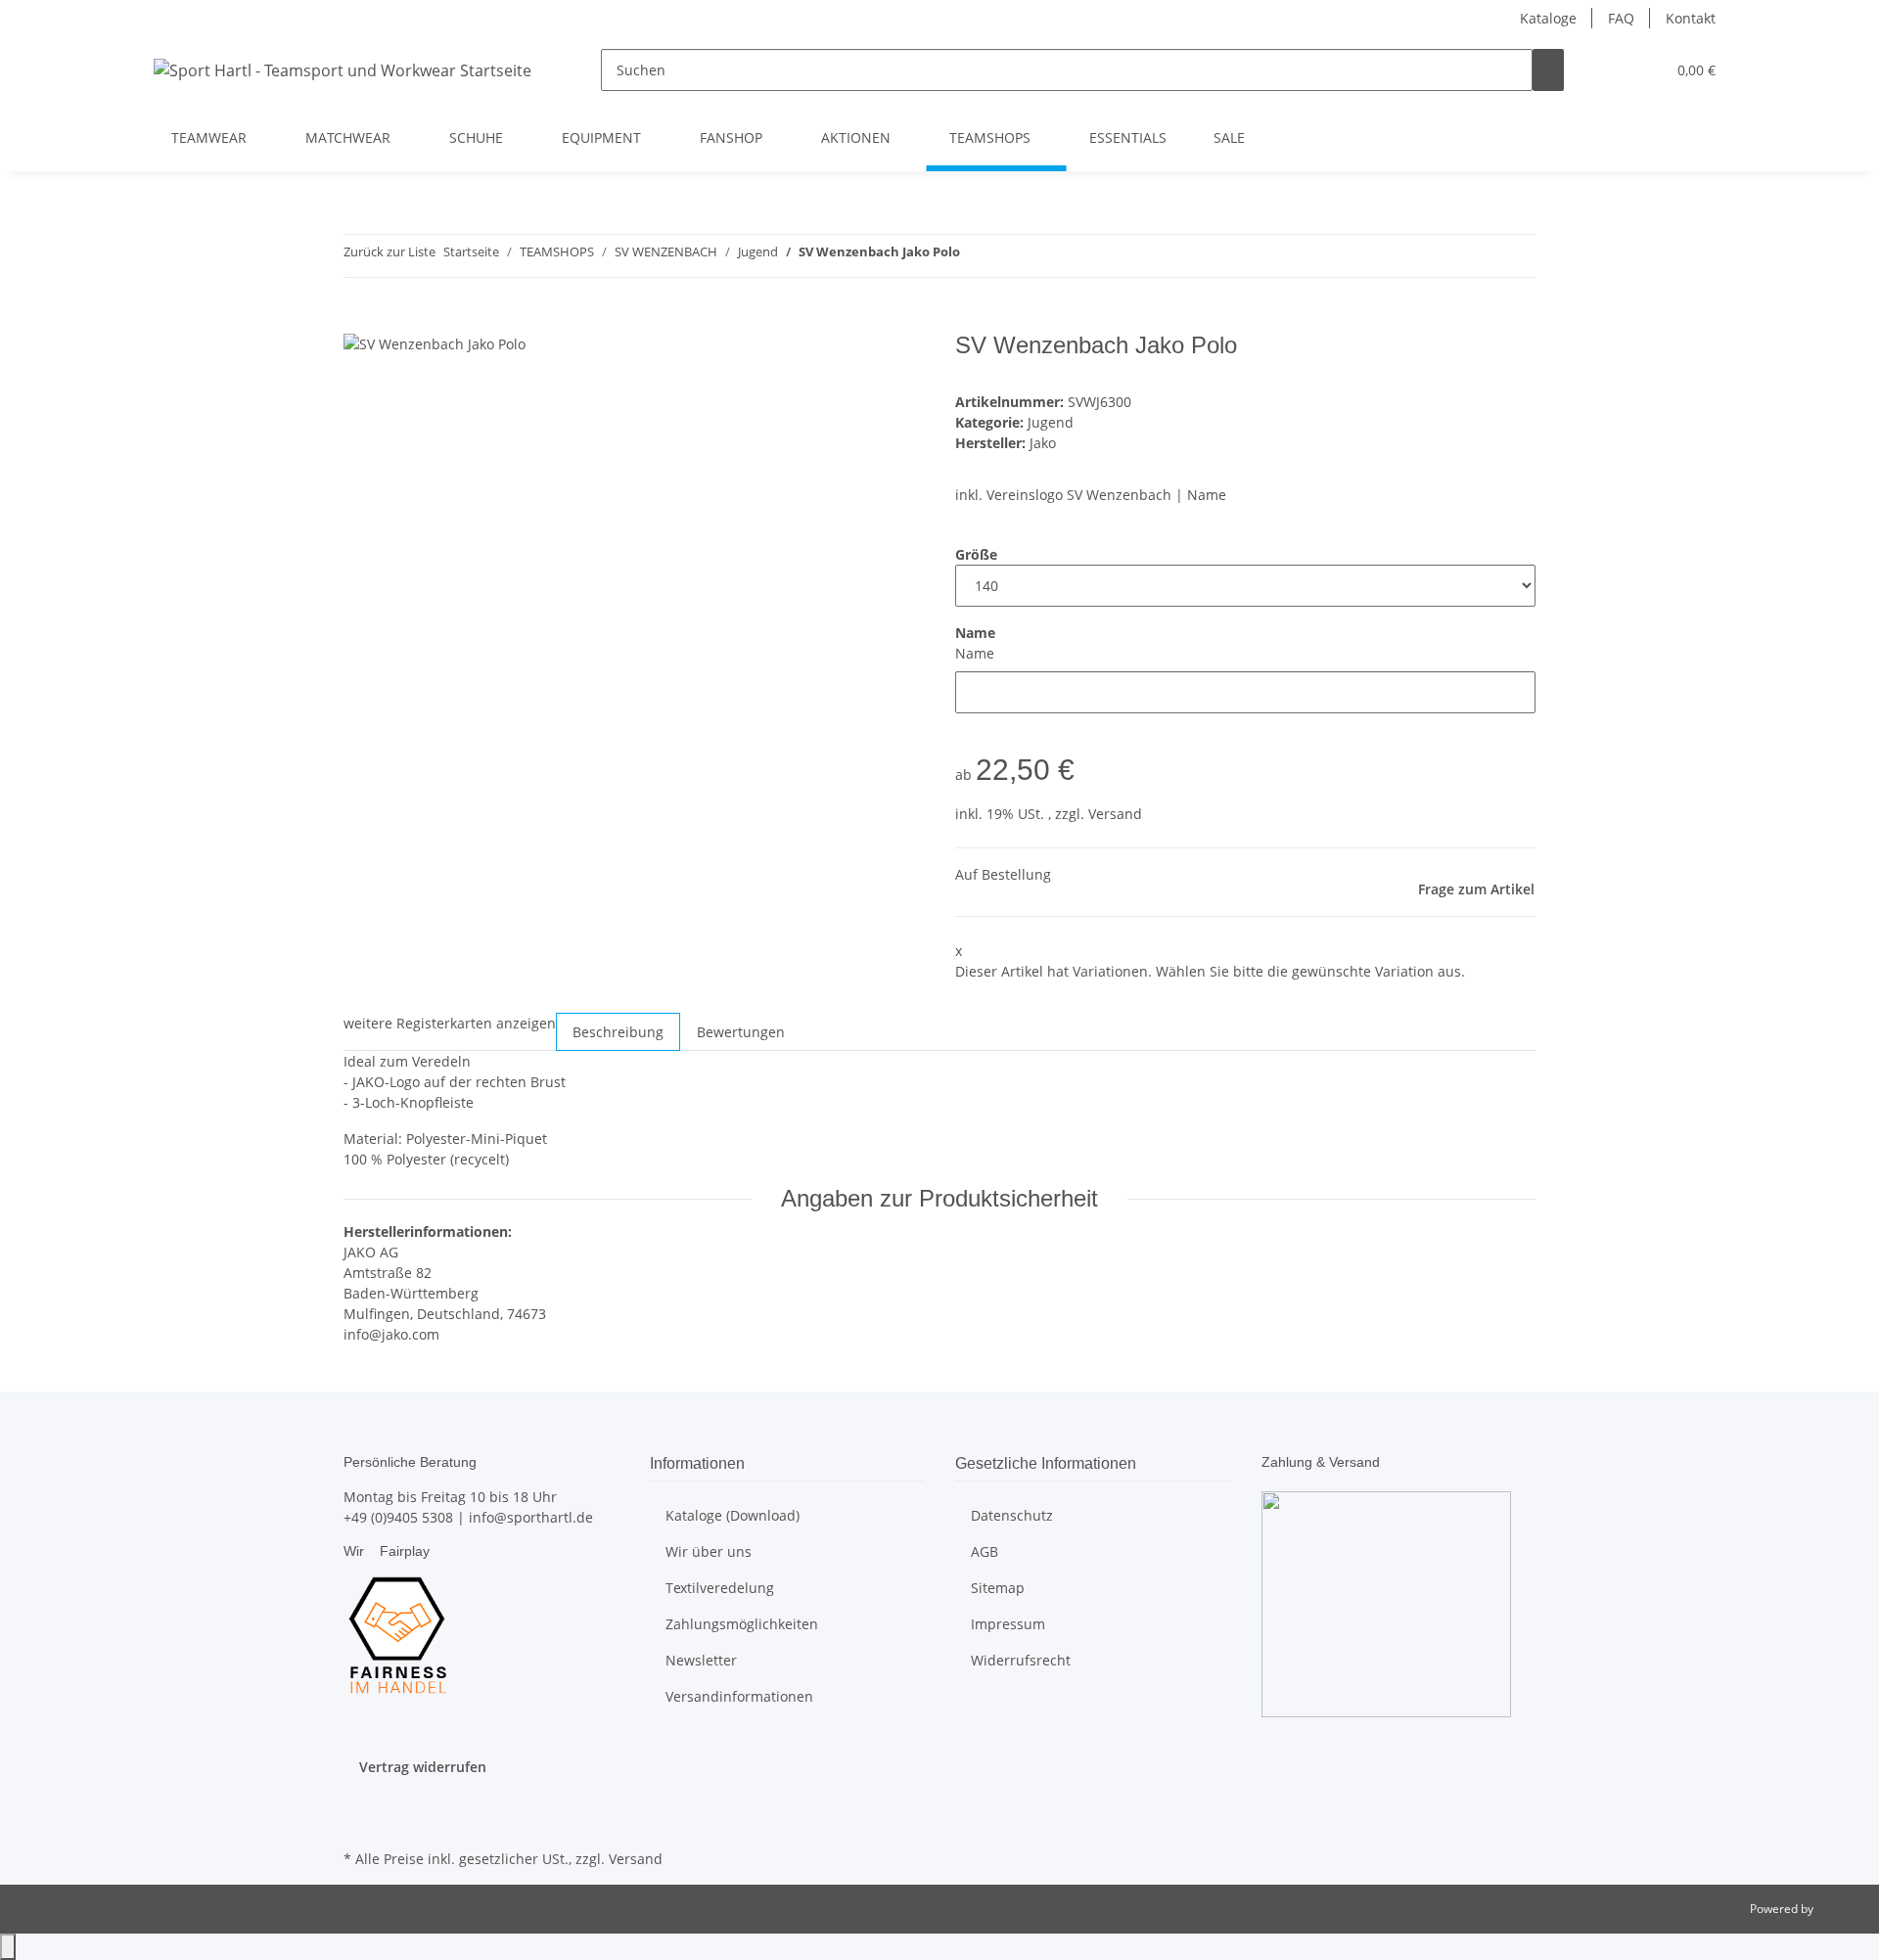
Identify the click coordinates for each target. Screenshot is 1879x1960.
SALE (1229, 137)
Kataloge (1548, 18)
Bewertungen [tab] (741, 1032)
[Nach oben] (8, 1947)
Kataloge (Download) (733, 1515)
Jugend (1051, 422)
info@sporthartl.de (531, 1517)
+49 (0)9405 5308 (398, 1517)
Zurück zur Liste (390, 251)
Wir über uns (709, 1551)
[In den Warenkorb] (359, 321)
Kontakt (1691, 18)
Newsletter (701, 1660)
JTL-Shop (1840, 1909)
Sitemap (998, 1588)
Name (975, 653)
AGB (985, 1551)
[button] (1611, 70)
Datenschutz (1012, 1515)
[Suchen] (1548, 70)
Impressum (1008, 1624)
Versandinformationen (739, 1696)
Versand (1115, 814)
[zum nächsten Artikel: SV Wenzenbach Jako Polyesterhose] (1011, 256)
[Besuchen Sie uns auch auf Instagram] (359, 1822)
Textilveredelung (720, 1588)
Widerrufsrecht (1021, 1660)
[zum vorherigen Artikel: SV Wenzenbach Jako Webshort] (976, 256)
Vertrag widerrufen (423, 1767)
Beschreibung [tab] (618, 1032)
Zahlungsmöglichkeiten (742, 1624)
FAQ (1621, 18)
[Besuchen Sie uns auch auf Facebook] (359, 1800)
